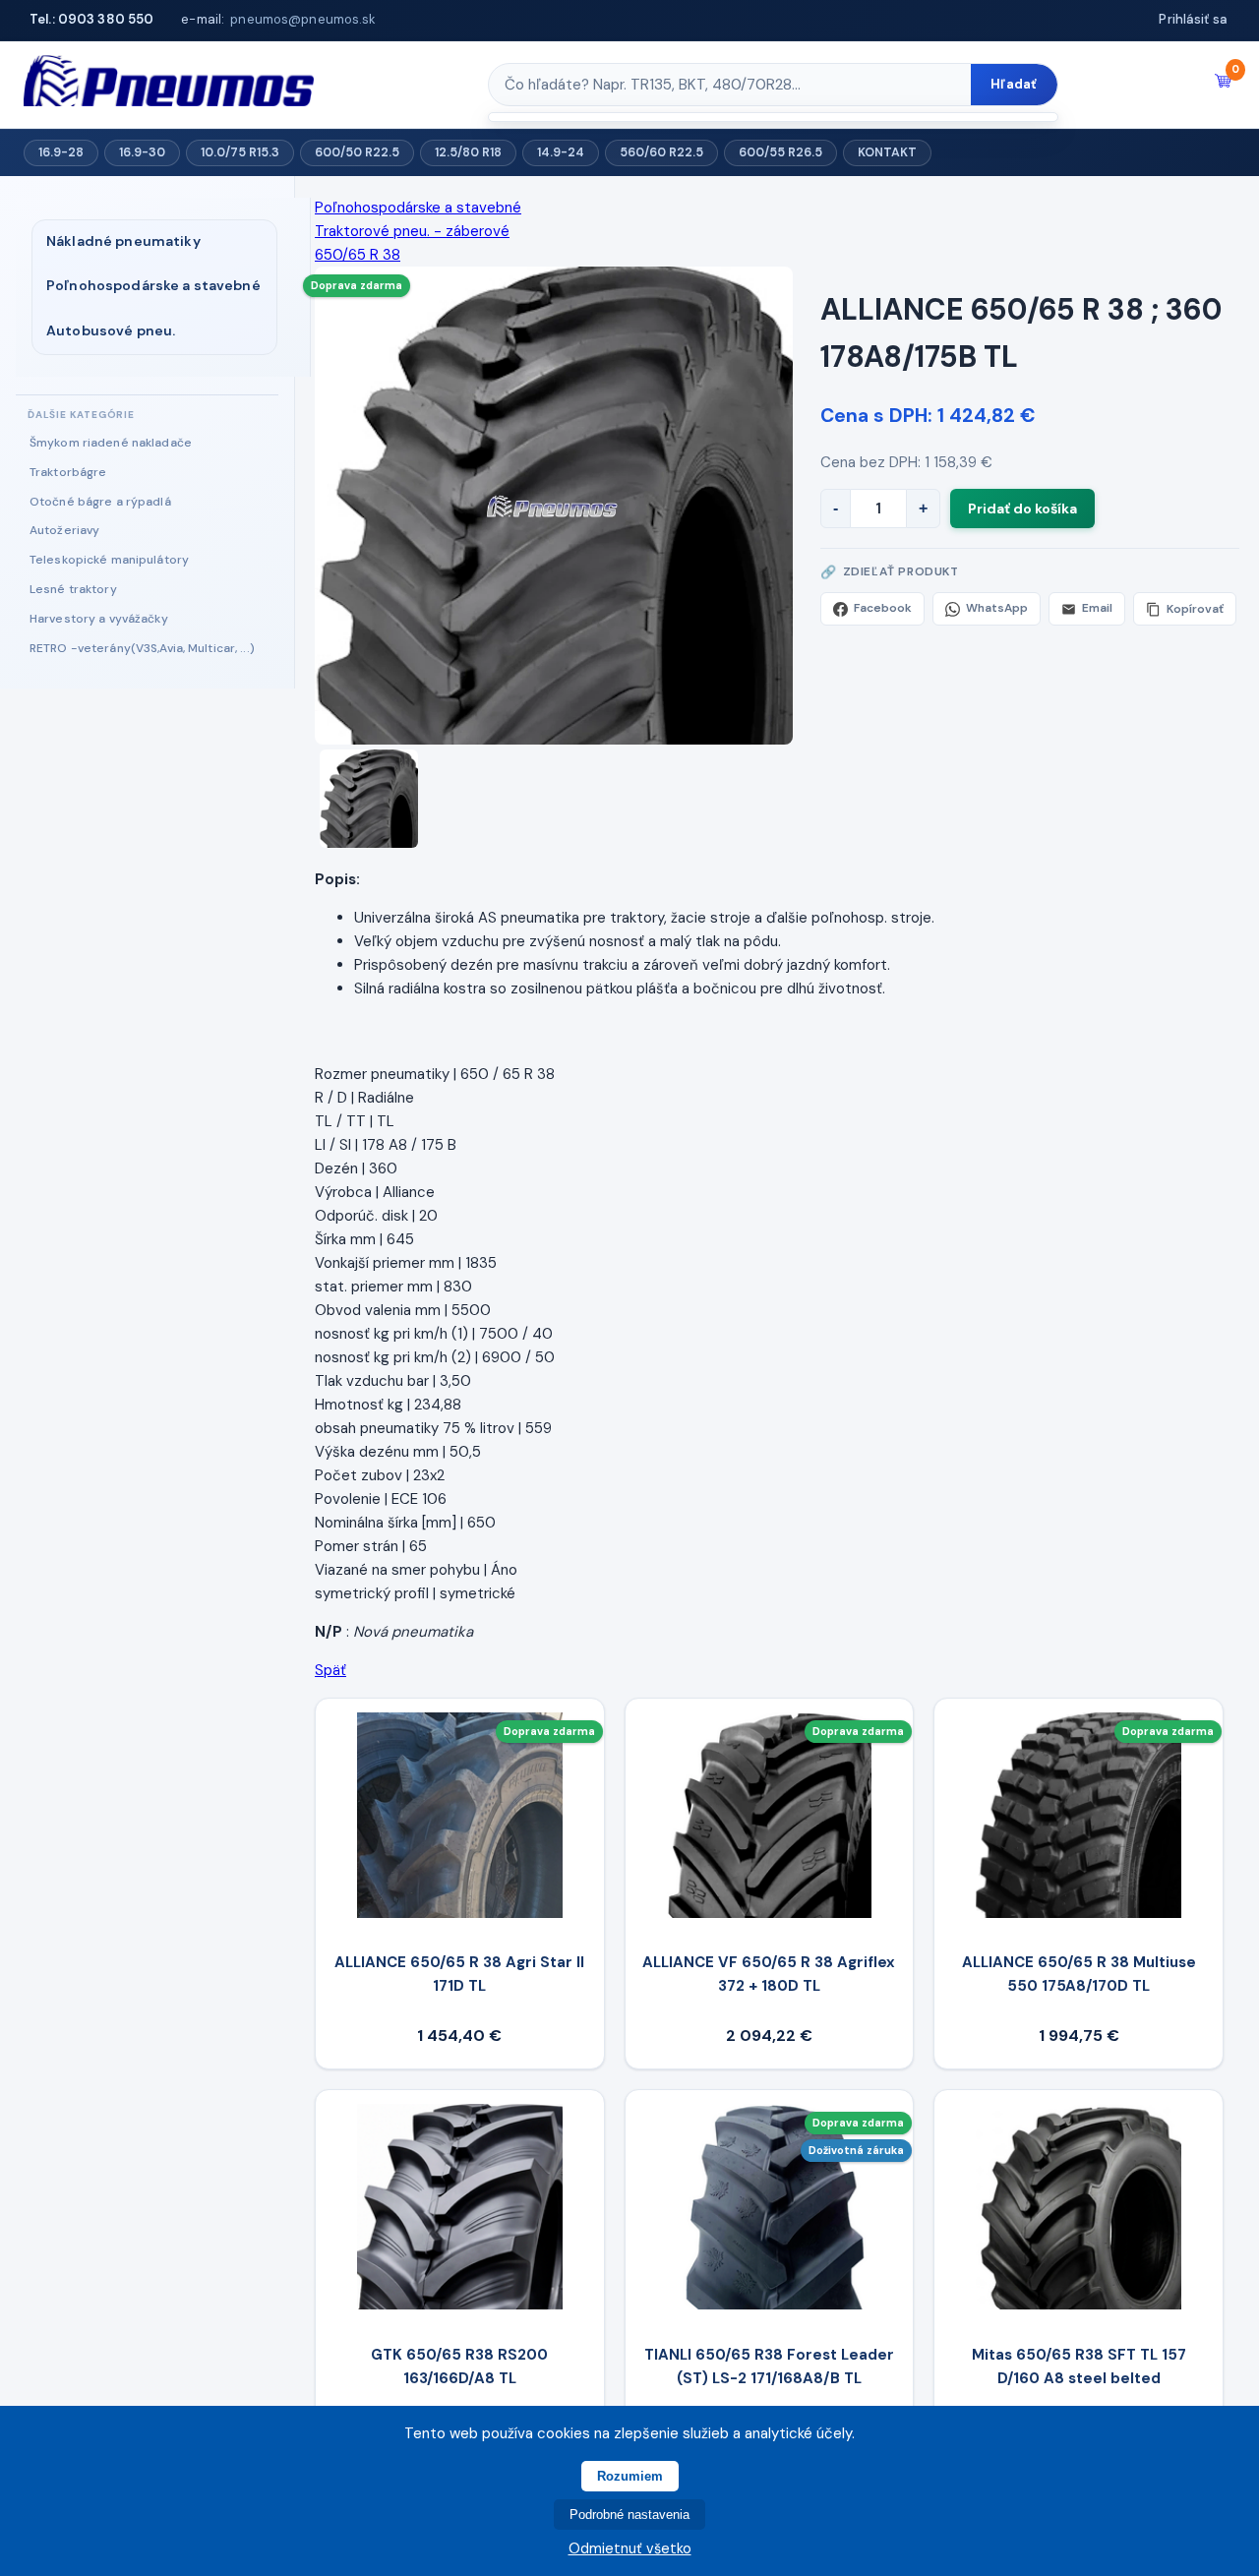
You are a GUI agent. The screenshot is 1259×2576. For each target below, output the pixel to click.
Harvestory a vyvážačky (99, 619)
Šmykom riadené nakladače (111, 443)
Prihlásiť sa (1193, 19)
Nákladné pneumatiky (123, 241)
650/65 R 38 (358, 255)
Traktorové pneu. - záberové (412, 231)
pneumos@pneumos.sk (303, 19)
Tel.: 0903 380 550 (91, 19)
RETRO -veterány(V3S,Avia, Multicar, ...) (142, 648)
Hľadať (1014, 84)
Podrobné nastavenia (629, 2515)
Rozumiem (630, 2476)
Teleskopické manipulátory (109, 560)
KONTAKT (887, 152)
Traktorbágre (68, 472)
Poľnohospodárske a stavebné (153, 285)
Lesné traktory (73, 589)
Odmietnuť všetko (630, 2548)
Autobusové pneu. (111, 330)
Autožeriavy (64, 530)
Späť (330, 1670)
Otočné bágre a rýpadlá (100, 502)
